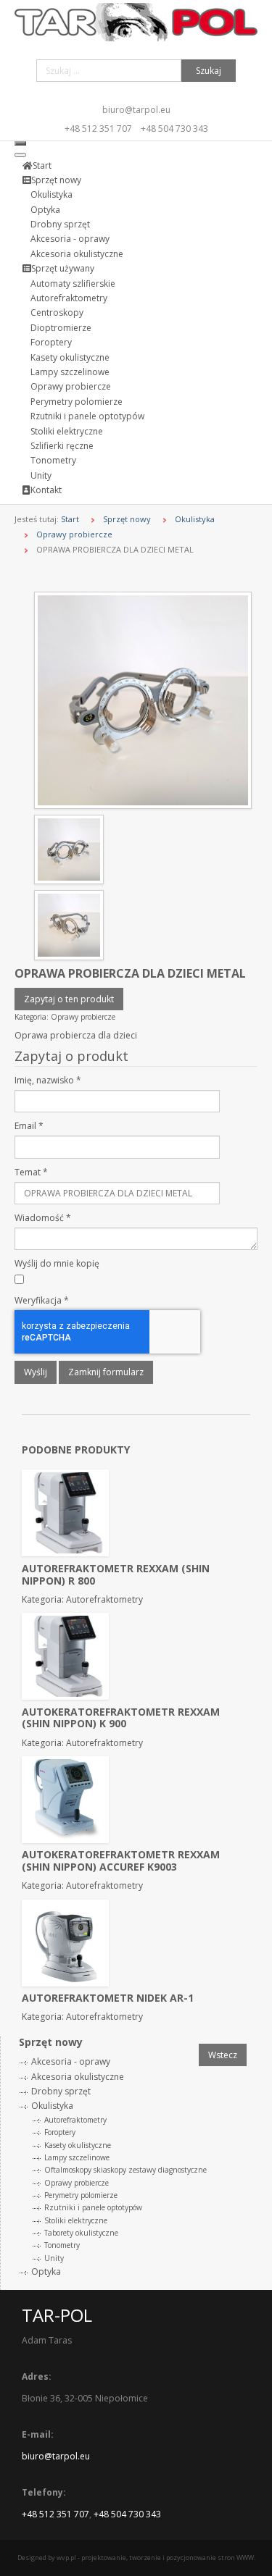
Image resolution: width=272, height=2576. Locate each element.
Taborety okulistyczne (81, 2233)
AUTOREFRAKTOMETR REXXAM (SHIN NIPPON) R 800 (116, 1574)
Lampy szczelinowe (77, 2157)
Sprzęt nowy (127, 519)
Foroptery (60, 2132)
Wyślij (36, 1372)
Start (70, 519)
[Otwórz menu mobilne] (20, 143)
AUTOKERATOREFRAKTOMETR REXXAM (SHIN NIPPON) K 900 (121, 1718)
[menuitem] (37, 165)
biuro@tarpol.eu (136, 110)
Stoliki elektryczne (76, 2220)
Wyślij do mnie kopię (57, 1263)
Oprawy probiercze (74, 534)
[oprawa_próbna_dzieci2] (143, 699)
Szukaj (209, 71)
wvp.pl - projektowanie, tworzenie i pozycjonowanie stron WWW (155, 2558)
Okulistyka (195, 519)
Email (29, 1126)
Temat (31, 1172)
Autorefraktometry (75, 2120)
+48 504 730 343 (174, 129)
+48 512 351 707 (98, 129)
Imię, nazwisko (48, 1080)
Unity (54, 2258)
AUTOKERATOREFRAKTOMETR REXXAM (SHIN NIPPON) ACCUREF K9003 (121, 1860)
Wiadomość (43, 1218)
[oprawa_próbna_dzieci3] (69, 924)
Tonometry (62, 2245)
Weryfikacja (42, 1300)
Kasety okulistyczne (78, 2145)
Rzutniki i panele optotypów (93, 2207)
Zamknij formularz (106, 1372)
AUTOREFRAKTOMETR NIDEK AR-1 (108, 1998)
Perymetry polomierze (81, 2195)
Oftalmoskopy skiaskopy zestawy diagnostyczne (125, 2170)
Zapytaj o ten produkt (69, 999)
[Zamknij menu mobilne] (20, 155)
